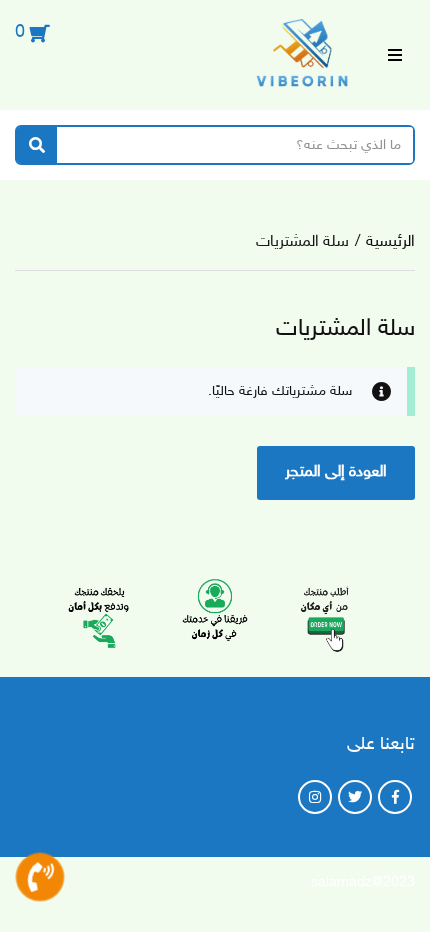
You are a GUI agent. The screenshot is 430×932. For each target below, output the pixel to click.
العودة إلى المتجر (336, 472)
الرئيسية (390, 242)
